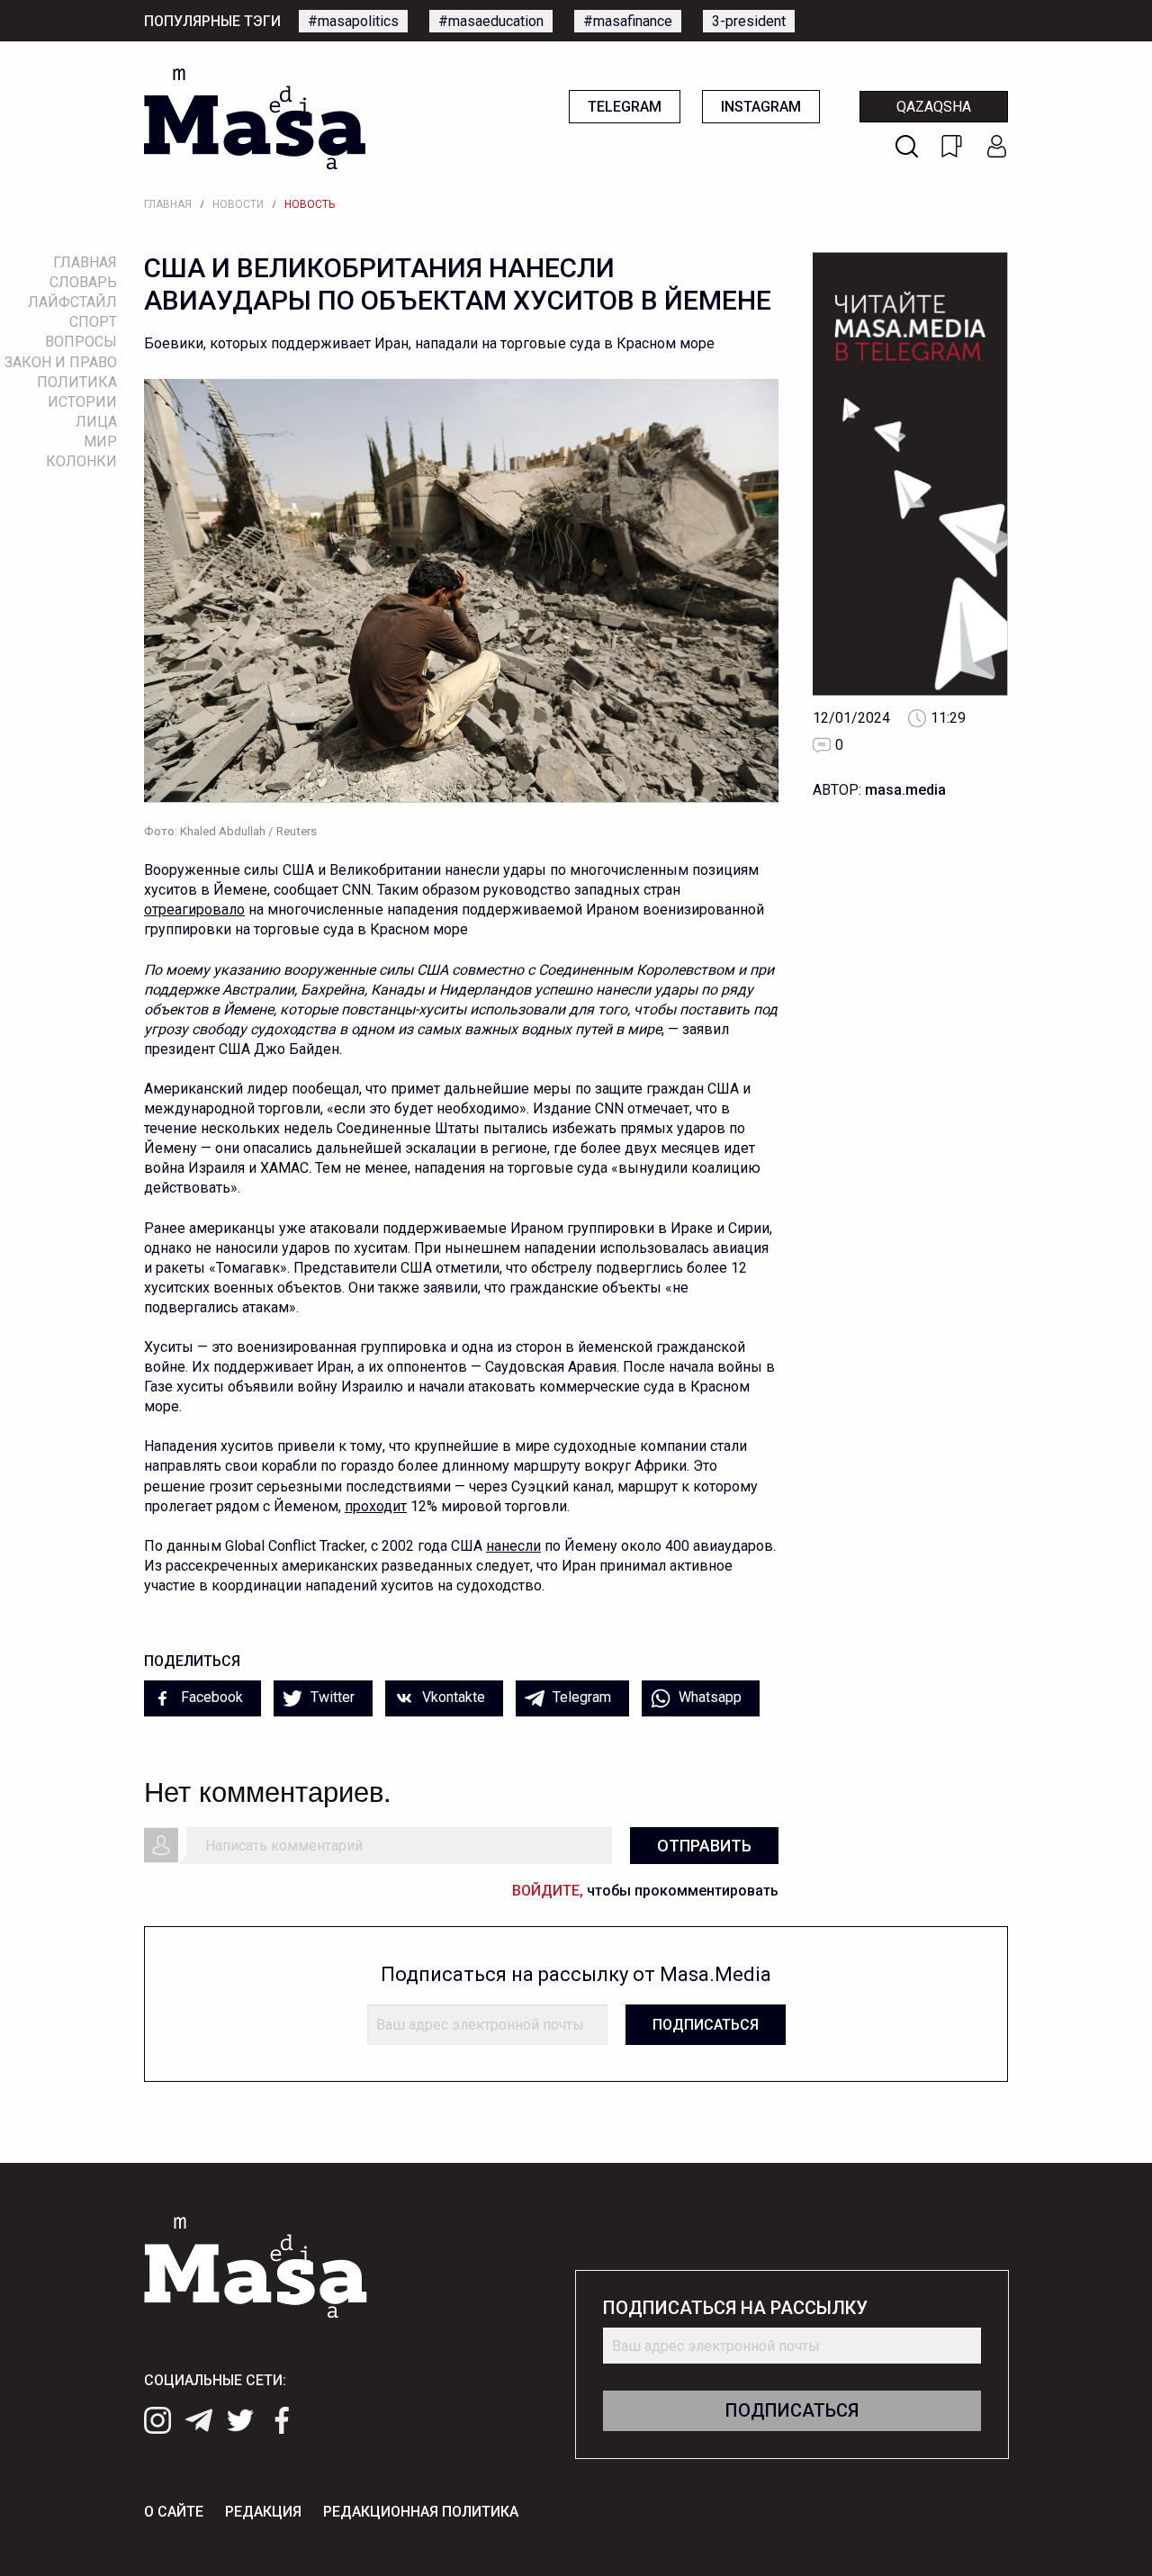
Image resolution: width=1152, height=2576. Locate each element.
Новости (238, 204)
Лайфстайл (72, 302)
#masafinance (628, 21)
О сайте (174, 2512)
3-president (749, 21)
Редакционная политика (421, 2512)
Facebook (210, 1697)
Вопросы (81, 342)
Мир (100, 441)
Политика (77, 382)
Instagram (761, 107)
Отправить (704, 1846)
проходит (376, 1506)
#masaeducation (491, 21)
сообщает (306, 890)
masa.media (905, 790)
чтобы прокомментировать (645, 1891)
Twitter (331, 1697)
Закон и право (61, 362)
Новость (310, 204)
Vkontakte (452, 1697)
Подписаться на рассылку (735, 2308)
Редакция (263, 2512)
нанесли (513, 1546)
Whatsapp (708, 1697)
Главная (168, 204)
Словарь (83, 282)
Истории (82, 402)
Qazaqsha (934, 107)
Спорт (93, 322)
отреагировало (194, 910)
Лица (96, 422)
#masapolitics (353, 21)
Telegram (625, 107)
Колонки (81, 461)
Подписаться (706, 2025)
